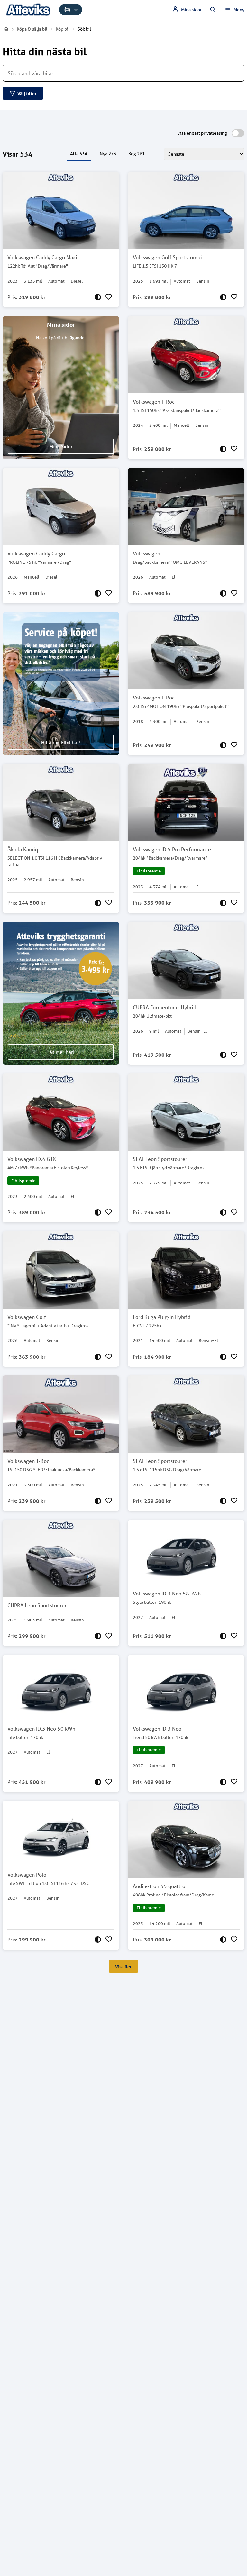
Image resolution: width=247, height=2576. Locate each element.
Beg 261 (137, 154)
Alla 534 (79, 154)
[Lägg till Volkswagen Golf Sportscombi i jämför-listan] (223, 297)
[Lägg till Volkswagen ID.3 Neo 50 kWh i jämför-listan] (98, 1782)
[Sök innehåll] (213, 10)
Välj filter (27, 93)
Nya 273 (108, 154)
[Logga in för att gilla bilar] (109, 297)
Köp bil (63, 29)
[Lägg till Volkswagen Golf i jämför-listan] (98, 1357)
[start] (6, 29)
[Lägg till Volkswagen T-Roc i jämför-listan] (223, 449)
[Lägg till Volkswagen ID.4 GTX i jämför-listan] (98, 1212)
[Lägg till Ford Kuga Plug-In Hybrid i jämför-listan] (223, 1357)
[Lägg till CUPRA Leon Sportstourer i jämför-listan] (98, 1636)
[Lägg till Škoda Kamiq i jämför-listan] (98, 903)
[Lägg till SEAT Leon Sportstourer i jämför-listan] (223, 1212)
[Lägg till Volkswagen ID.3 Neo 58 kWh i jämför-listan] (223, 1636)
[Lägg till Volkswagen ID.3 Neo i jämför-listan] (223, 1782)
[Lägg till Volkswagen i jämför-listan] (223, 593)
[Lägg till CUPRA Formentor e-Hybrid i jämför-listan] (223, 1055)
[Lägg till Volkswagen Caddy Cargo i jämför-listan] (98, 593)
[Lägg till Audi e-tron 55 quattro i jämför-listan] (223, 1940)
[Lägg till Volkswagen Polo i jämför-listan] (98, 1940)
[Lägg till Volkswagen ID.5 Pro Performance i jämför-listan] (223, 903)
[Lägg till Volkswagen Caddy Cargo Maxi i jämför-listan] (98, 297)
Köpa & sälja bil (32, 29)
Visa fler (123, 1966)
